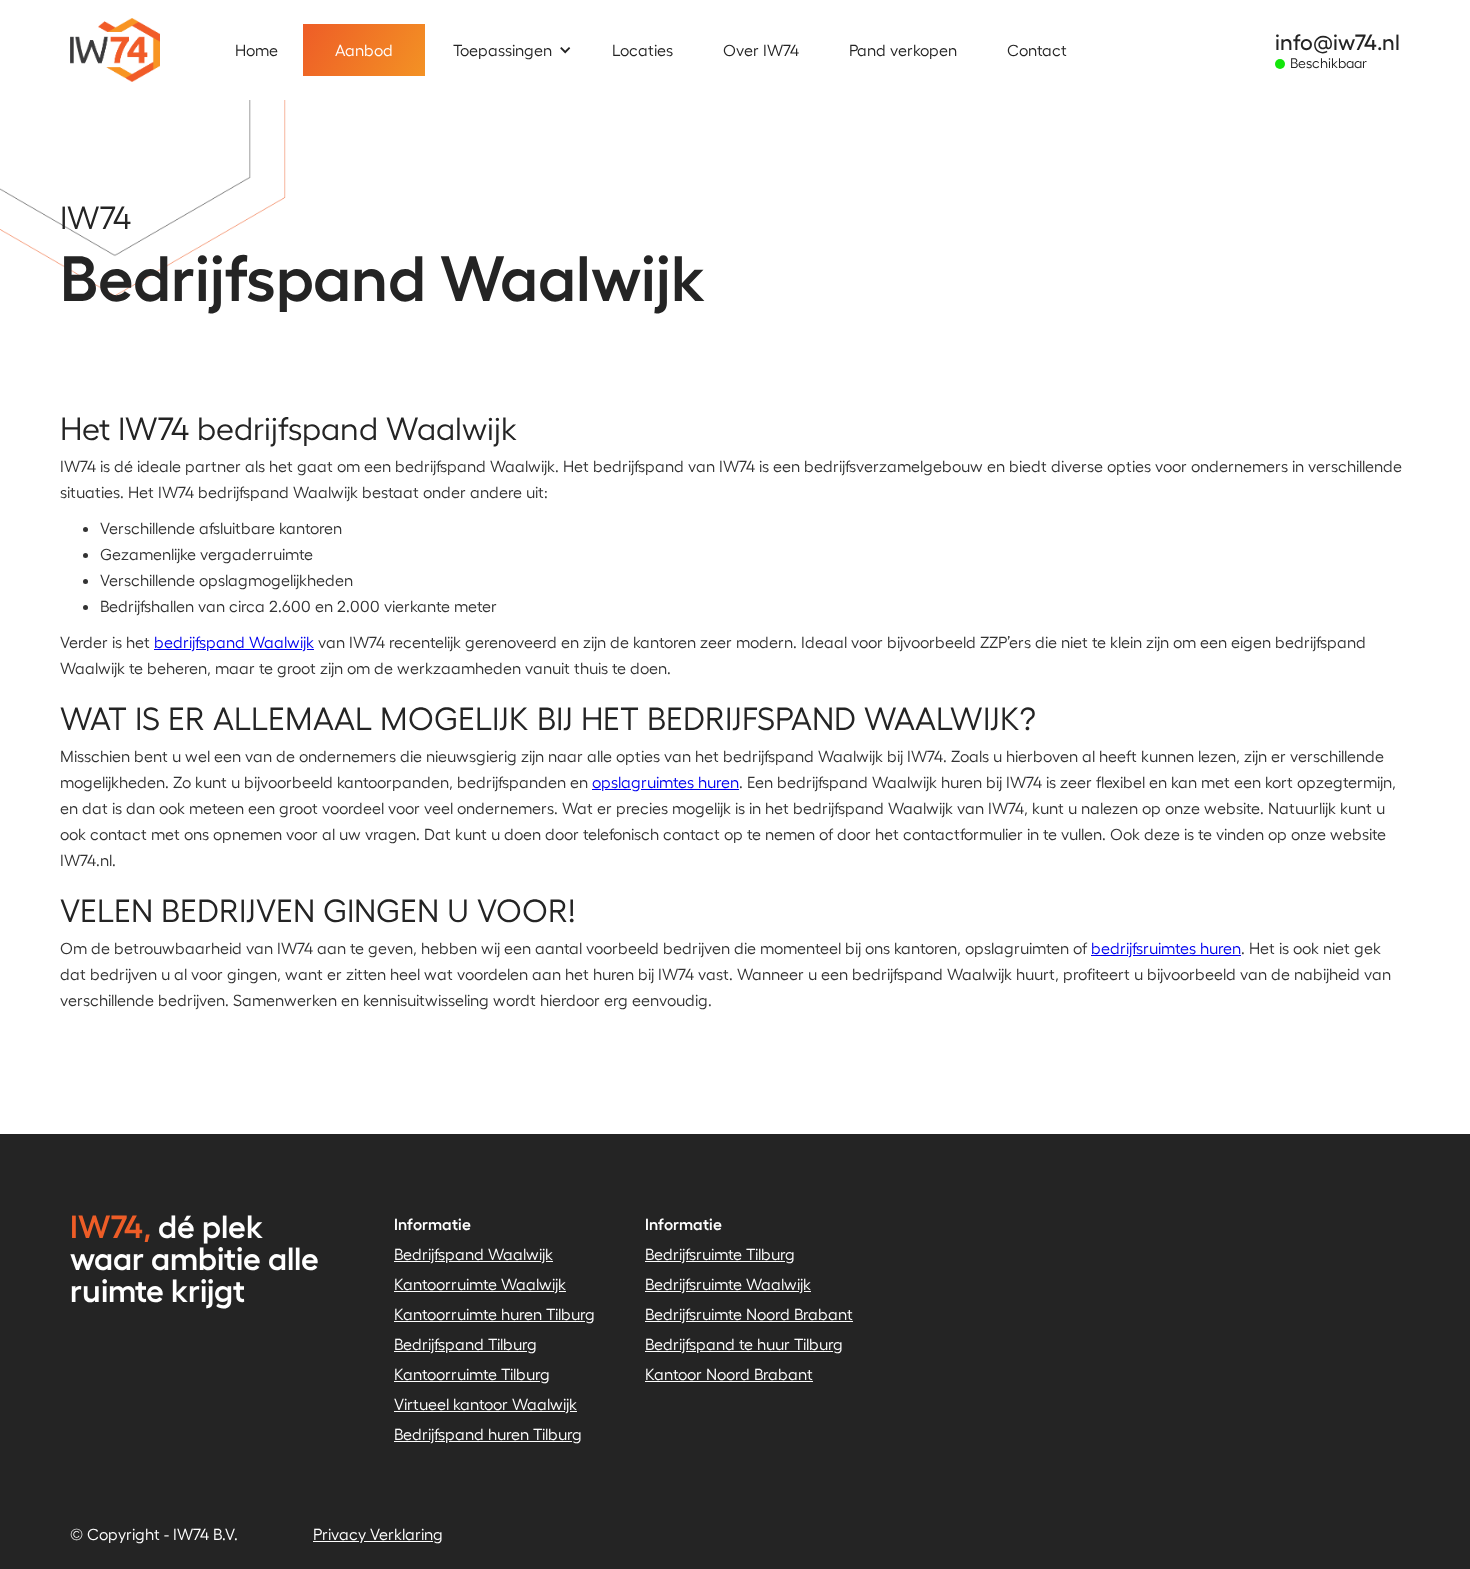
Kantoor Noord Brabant (729, 1373)
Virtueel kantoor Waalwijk (485, 1403)
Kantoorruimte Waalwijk (480, 1283)
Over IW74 (761, 49)
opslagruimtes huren (665, 781)
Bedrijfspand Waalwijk (473, 1253)
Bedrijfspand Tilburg (465, 1343)
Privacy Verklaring (378, 1533)
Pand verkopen (903, 49)
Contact (1037, 49)
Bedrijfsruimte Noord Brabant (749, 1313)
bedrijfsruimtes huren (1166, 947)
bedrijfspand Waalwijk (234, 641)
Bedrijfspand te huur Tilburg (744, 1343)
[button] (522, 50)
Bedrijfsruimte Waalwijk (728, 1283)
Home (256, 49)
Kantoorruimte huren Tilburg (494, 1313)
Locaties (642, 49)
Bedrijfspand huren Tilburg (488, 1433)
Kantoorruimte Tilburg (472, 1373)
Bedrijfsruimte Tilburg (720, 1253)
